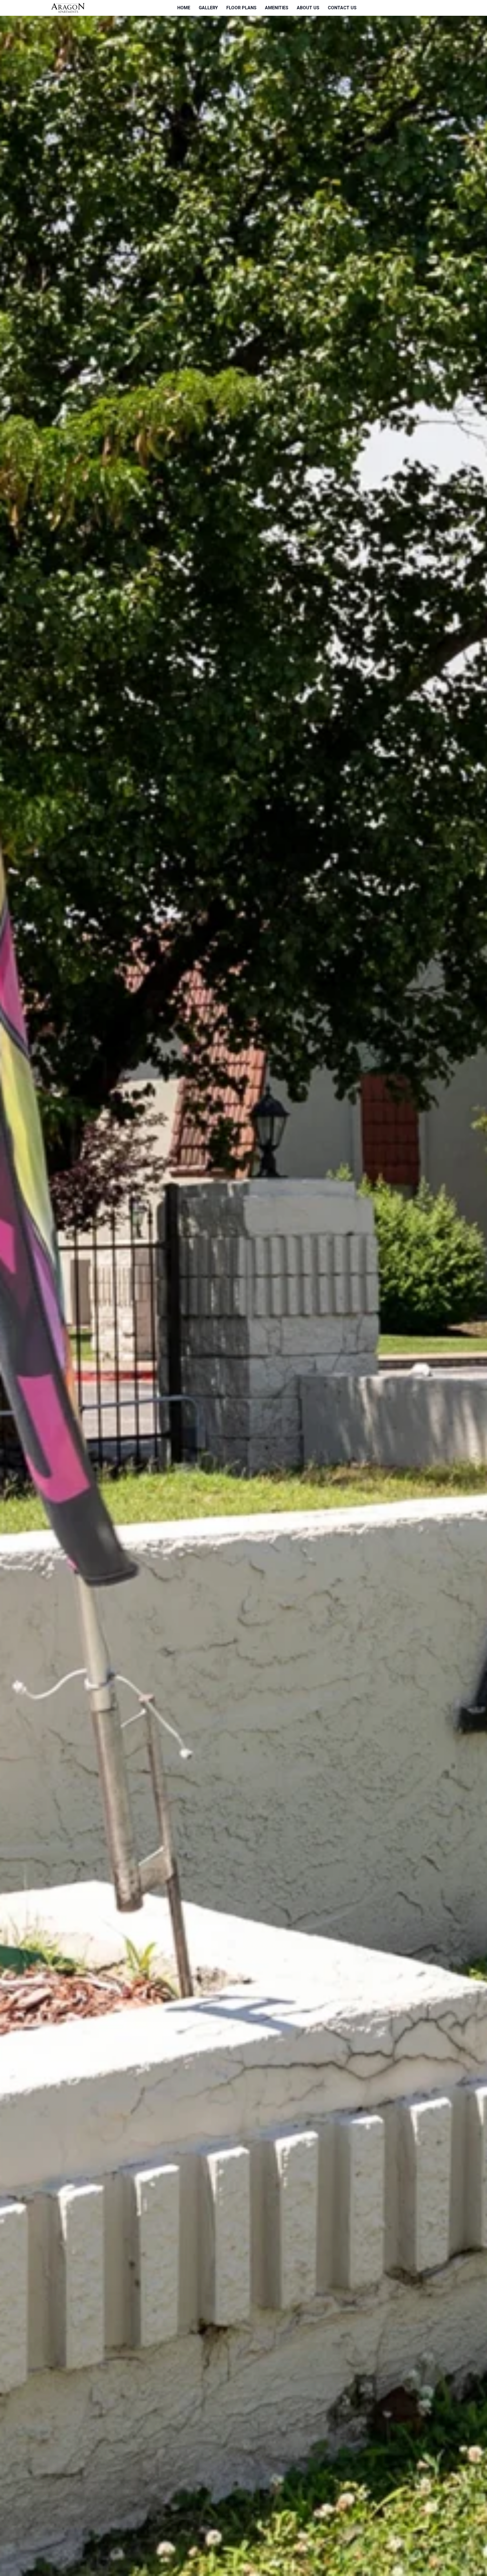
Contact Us (342, 8)
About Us (308, 8)
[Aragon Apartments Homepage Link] (68, 8)
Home (184, 8)
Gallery (208, 8)
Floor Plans (241, 8)
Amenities (277, 8)
